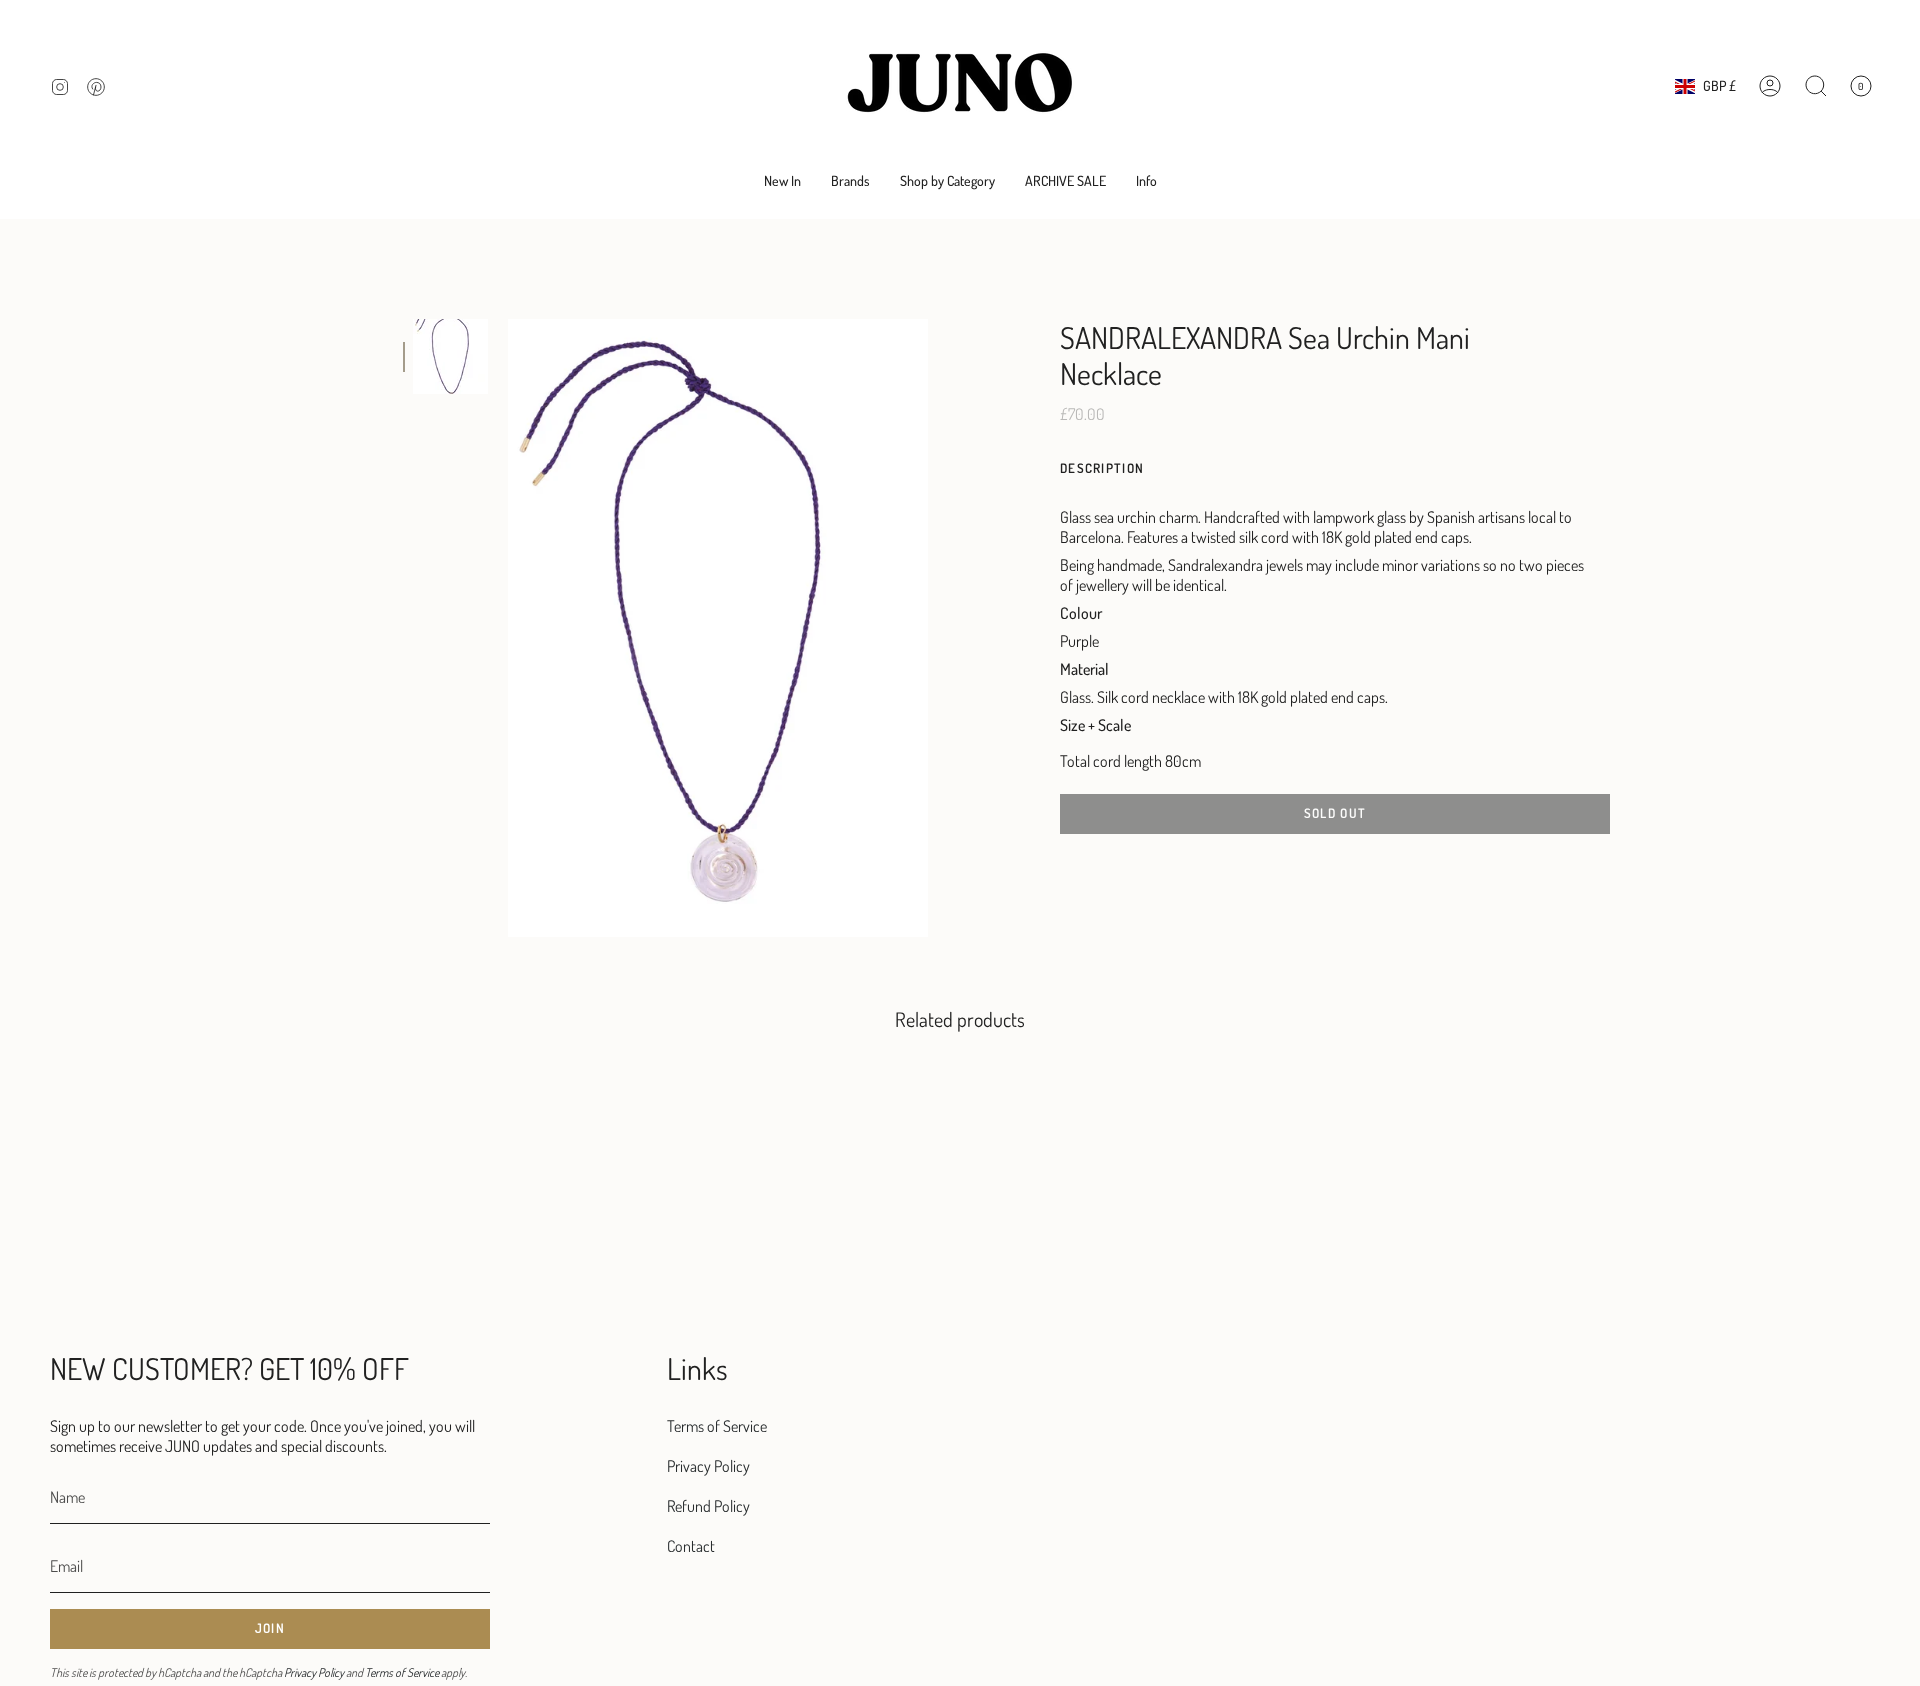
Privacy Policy (314, 1672)
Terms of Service (402, 1672)
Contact (691, 1546)
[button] (850, 181)
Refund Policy (708, 1506)
